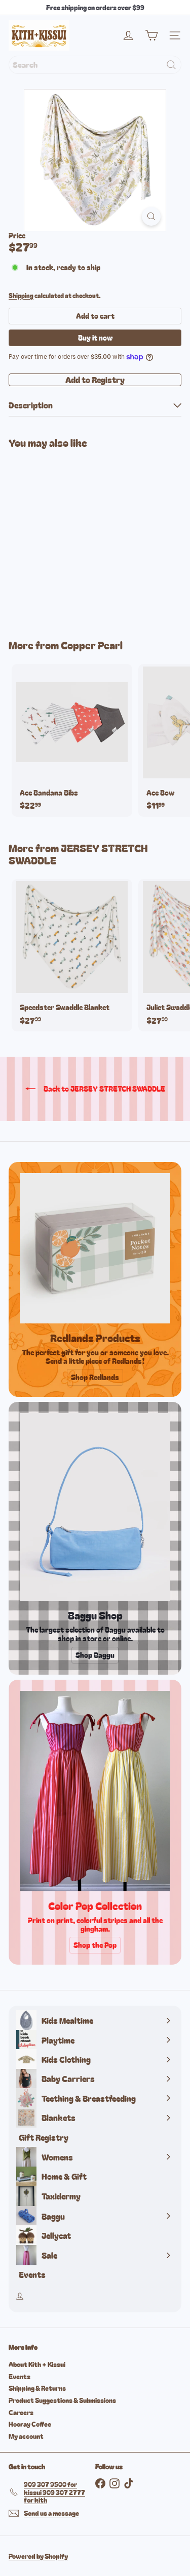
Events (20, 2376)
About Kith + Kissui (37, 2364)
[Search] (171, 65)
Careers (21, 2412)
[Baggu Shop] (95, 1507)
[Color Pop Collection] (95, 1791)
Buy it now (95, 338)
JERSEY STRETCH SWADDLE (78, 854)
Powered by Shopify (38, 2556)
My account (26, 2436)
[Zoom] (151, 216)
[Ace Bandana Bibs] (72, 740)
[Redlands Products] (95, 1248)
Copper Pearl (92, 645)
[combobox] (95, 65)
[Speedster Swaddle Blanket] (72, 955)
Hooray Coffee (30, 2424)
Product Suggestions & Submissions (62, 2400)
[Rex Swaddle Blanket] (72, 538)
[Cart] (151, 35)
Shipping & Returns (37, 2388)
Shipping (21, 295)
